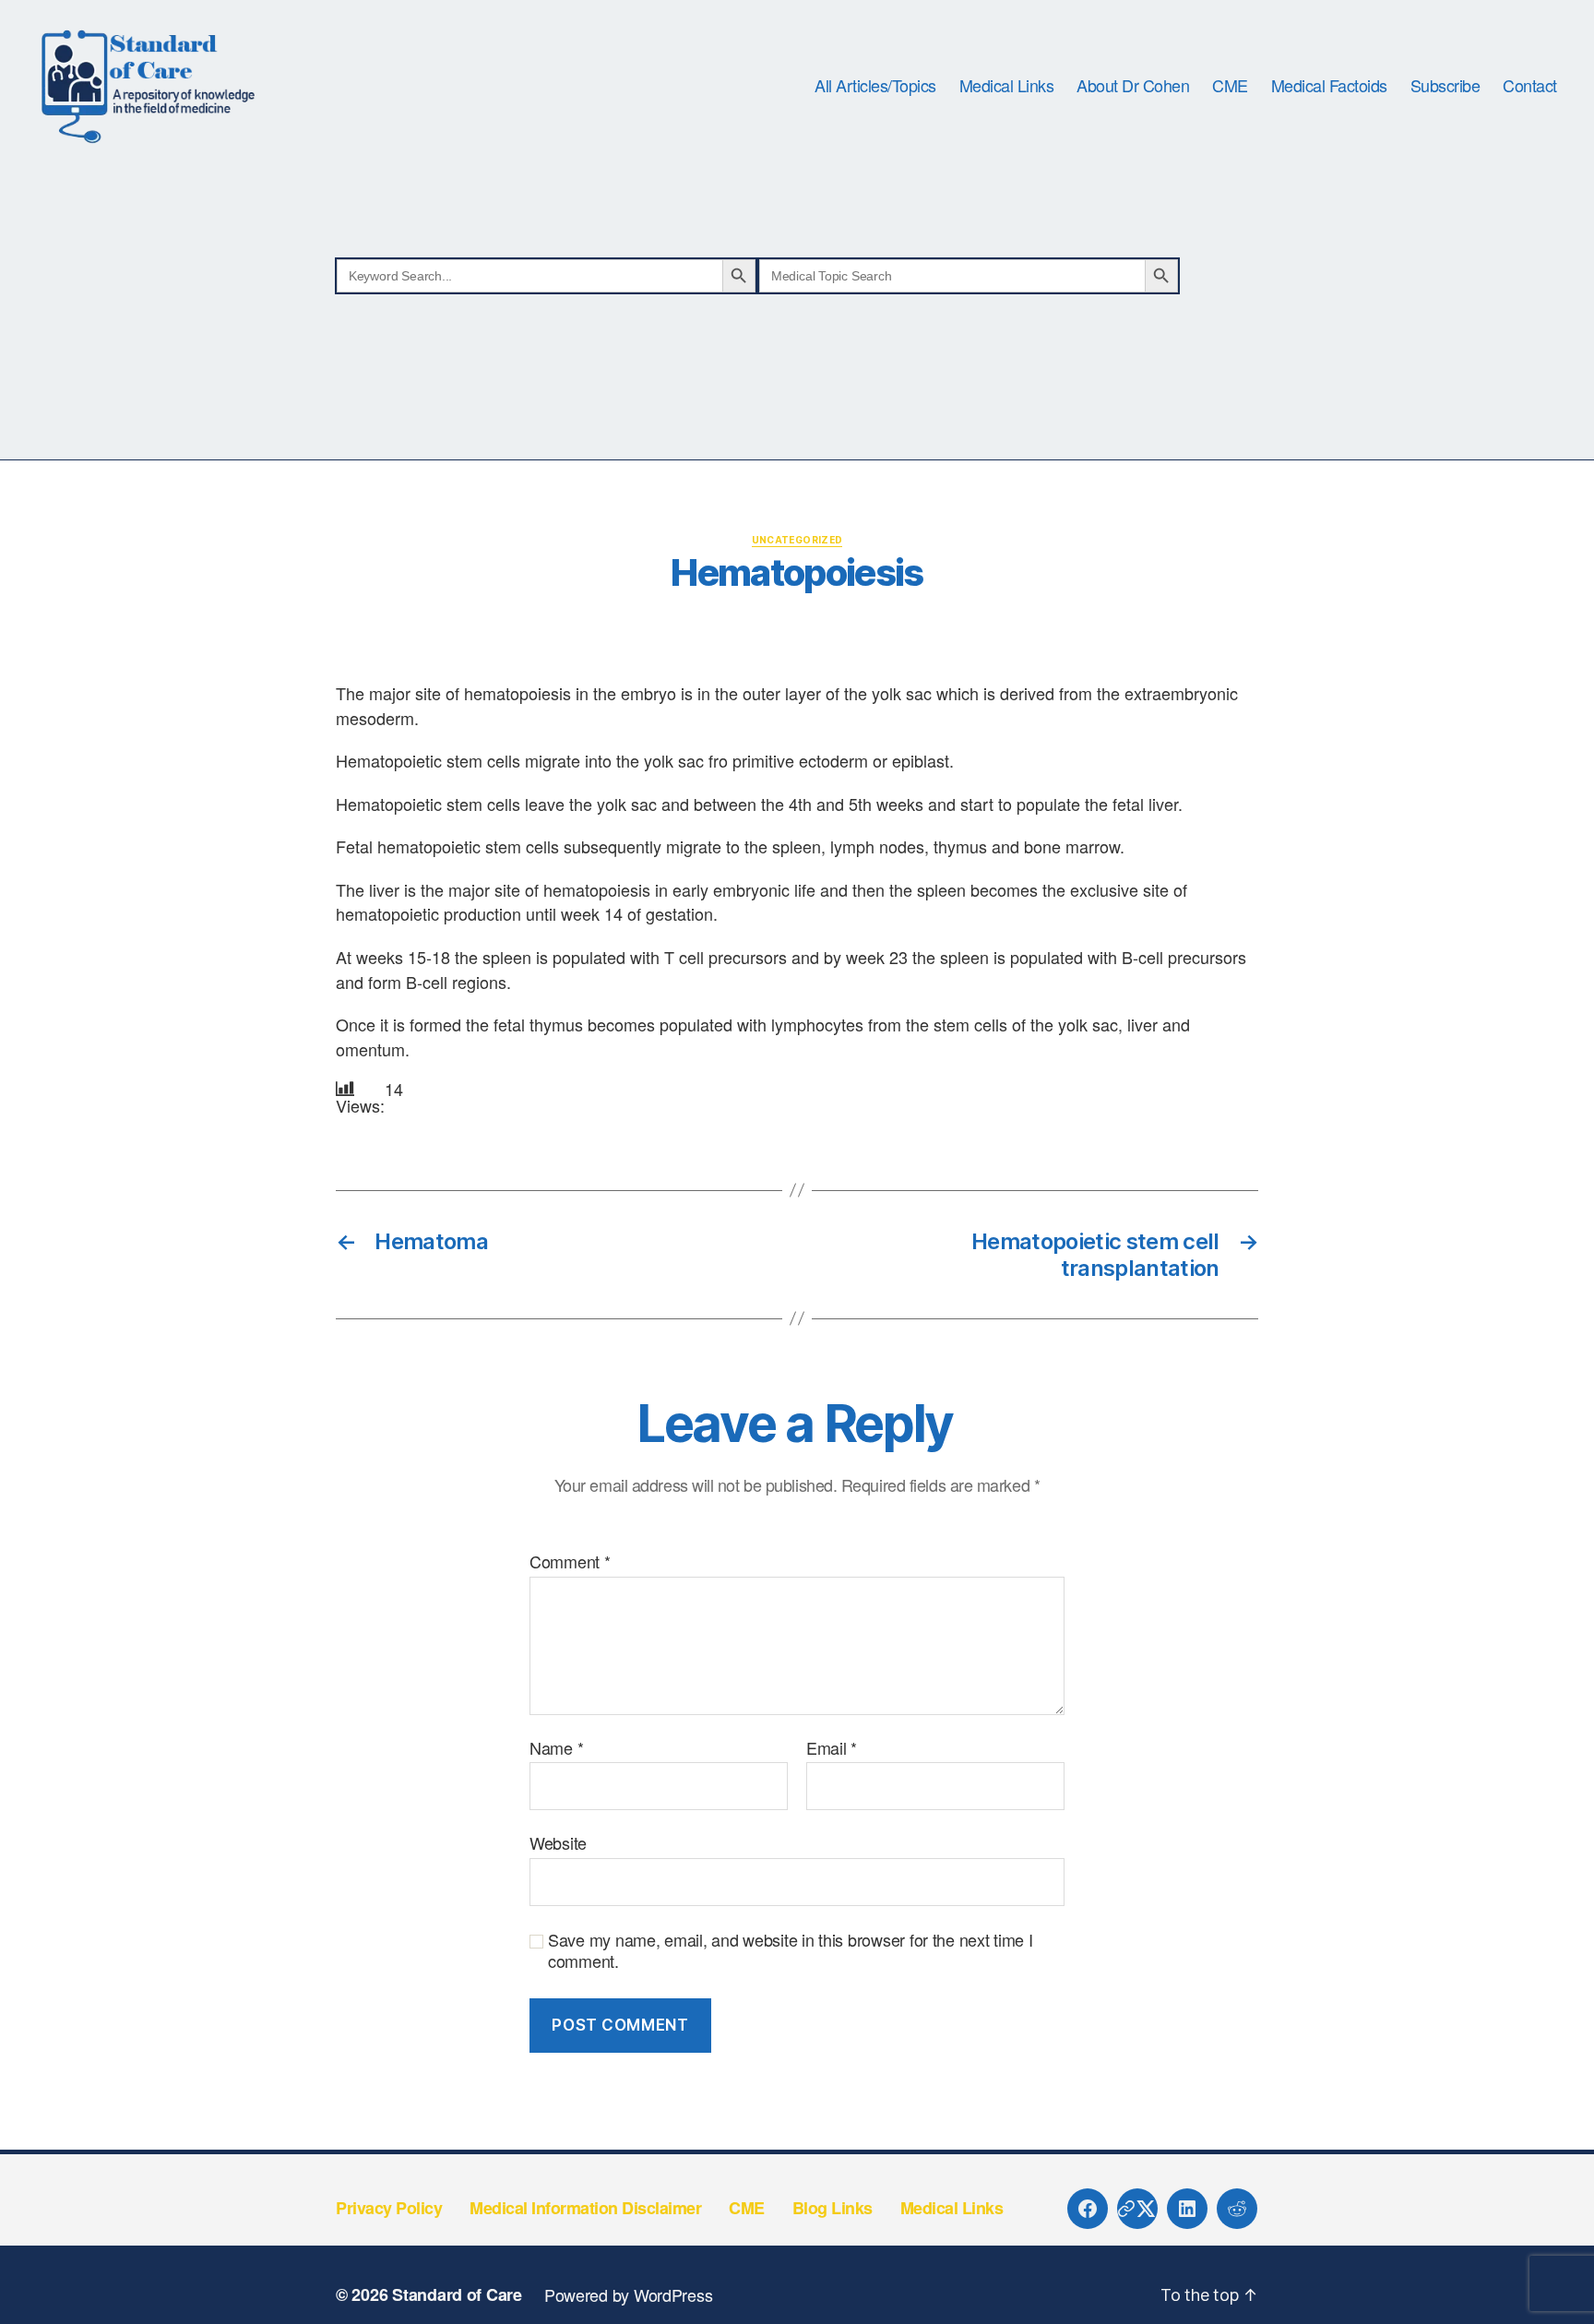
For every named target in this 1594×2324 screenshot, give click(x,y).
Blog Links (833, 2208)
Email (832, 1748)
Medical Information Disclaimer (585, 2208)
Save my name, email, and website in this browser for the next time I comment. (791, 1950)
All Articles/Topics (875, 86)
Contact (1530, 86)
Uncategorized (797, 540)
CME (1230, 86)
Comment (570, 1562)
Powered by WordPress (629, 2294)
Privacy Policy (389, 2208)
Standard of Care (457, 2294)
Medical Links (1007, 86)
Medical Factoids (1329, 86)
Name (556, 1748)
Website (558, 1842)
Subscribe (1445, 86)
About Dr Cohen (1133, 86)
